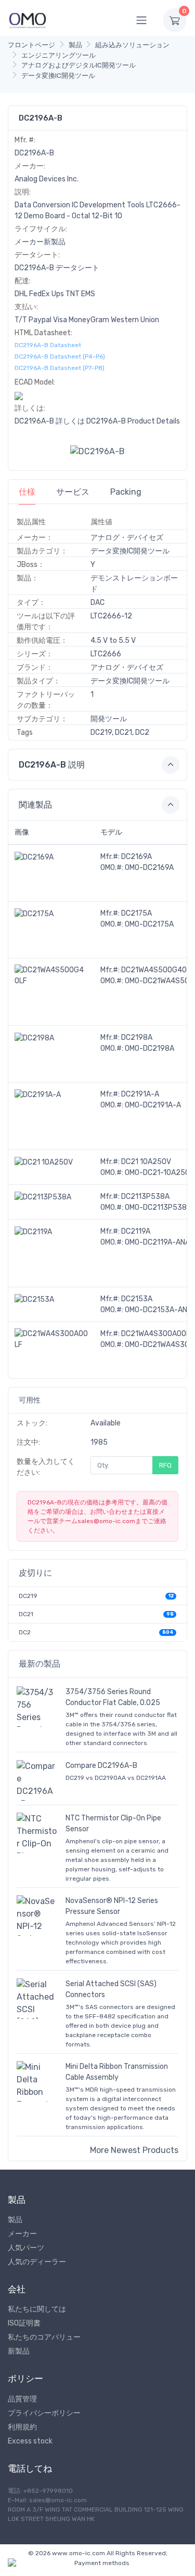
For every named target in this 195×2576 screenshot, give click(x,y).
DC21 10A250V (146, 1162)
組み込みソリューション (132, 45)
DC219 (28, 1596)
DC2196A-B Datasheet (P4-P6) (60, 356)
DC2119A (136, 1231)
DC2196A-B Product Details (133, 421)
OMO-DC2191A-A (153, 1105)
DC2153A (137, 1299)
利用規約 (22, 2427)
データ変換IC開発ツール (58, 76)
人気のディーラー (37, 2262)
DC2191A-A (140, 1094)
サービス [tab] (73, 492)
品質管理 (22, 2399)
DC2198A (137, 1038)
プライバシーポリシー (44, 2413)
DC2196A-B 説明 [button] (52, 765)
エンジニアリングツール (58, 55)
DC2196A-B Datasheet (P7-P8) (60, 368)
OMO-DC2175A (149, 924)
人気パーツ (26, 2248)
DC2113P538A (145, 1197)
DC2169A (136, 857)
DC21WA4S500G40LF (158, 970)
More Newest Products (134, 2150)
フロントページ (31, 45)
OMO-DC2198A (149, 1048)
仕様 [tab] (27, 492)
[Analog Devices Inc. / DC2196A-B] (97, 451)
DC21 (26, 1614)
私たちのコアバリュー (44, 2337)
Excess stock (30, 2441)
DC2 (25, 1632)
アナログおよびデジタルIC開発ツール (79, 65)
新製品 (19, 2351)
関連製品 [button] (35, 805)
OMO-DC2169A (149, 868)
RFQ (165, 1465)
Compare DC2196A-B (101, 1766)
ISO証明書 (24, 2323)
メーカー (22, 2234)
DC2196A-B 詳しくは (50, 421)
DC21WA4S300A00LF (158, 1334)
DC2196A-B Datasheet (48, 345)
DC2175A (136, 913)
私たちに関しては (37, 2309)
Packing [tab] (126, 492)
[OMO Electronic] (28, 20)
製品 (75, 45)
